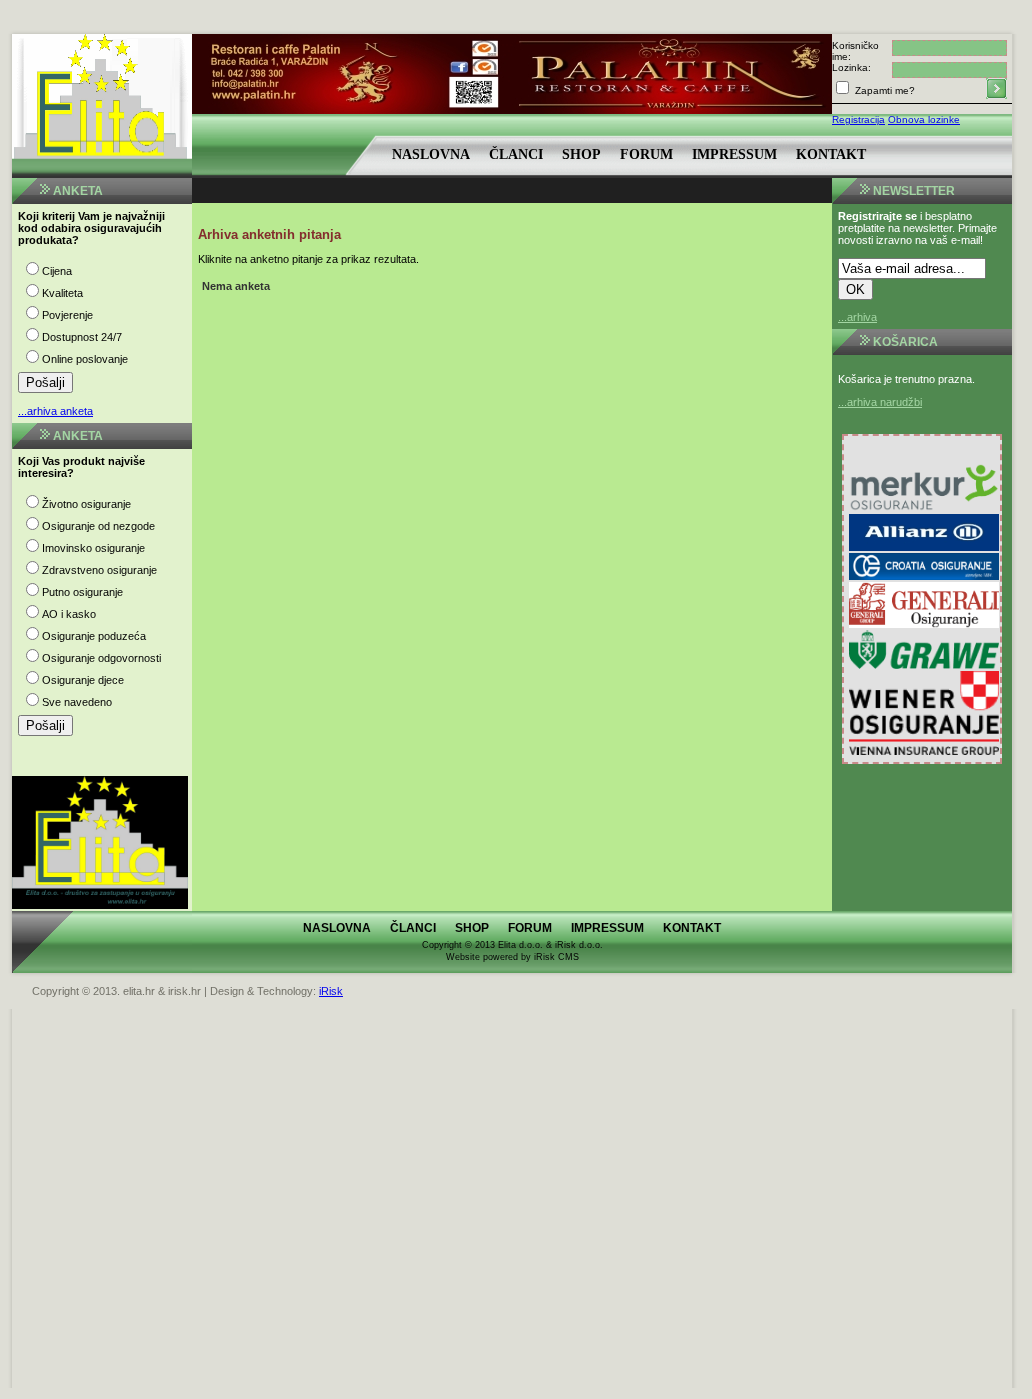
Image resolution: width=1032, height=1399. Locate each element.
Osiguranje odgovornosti (101, 658)
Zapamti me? (883, 90)
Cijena (57, 271)
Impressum (734, 154)
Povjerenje (67, 315)
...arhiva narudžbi (880, 402)
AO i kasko (69, 614)
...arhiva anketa (55, 411)
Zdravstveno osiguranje (99, 570)
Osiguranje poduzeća (94, 636)
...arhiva (857, 317)
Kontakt (831, 154)
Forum (646, 154)
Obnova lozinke (924, 119)
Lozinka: (851, 67)
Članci (516, 154)
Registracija (858, 119)
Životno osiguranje (86, 504)
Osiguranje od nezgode (98, 526)
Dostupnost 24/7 (82, 337)
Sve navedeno (77, 702)
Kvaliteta (62, 293)
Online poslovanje (85, 359)
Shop (581, 154)
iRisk (331, 991)
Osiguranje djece (83, 680)
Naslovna (431, 154)
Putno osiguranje (82, 592)
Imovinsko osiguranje (93, 548)
